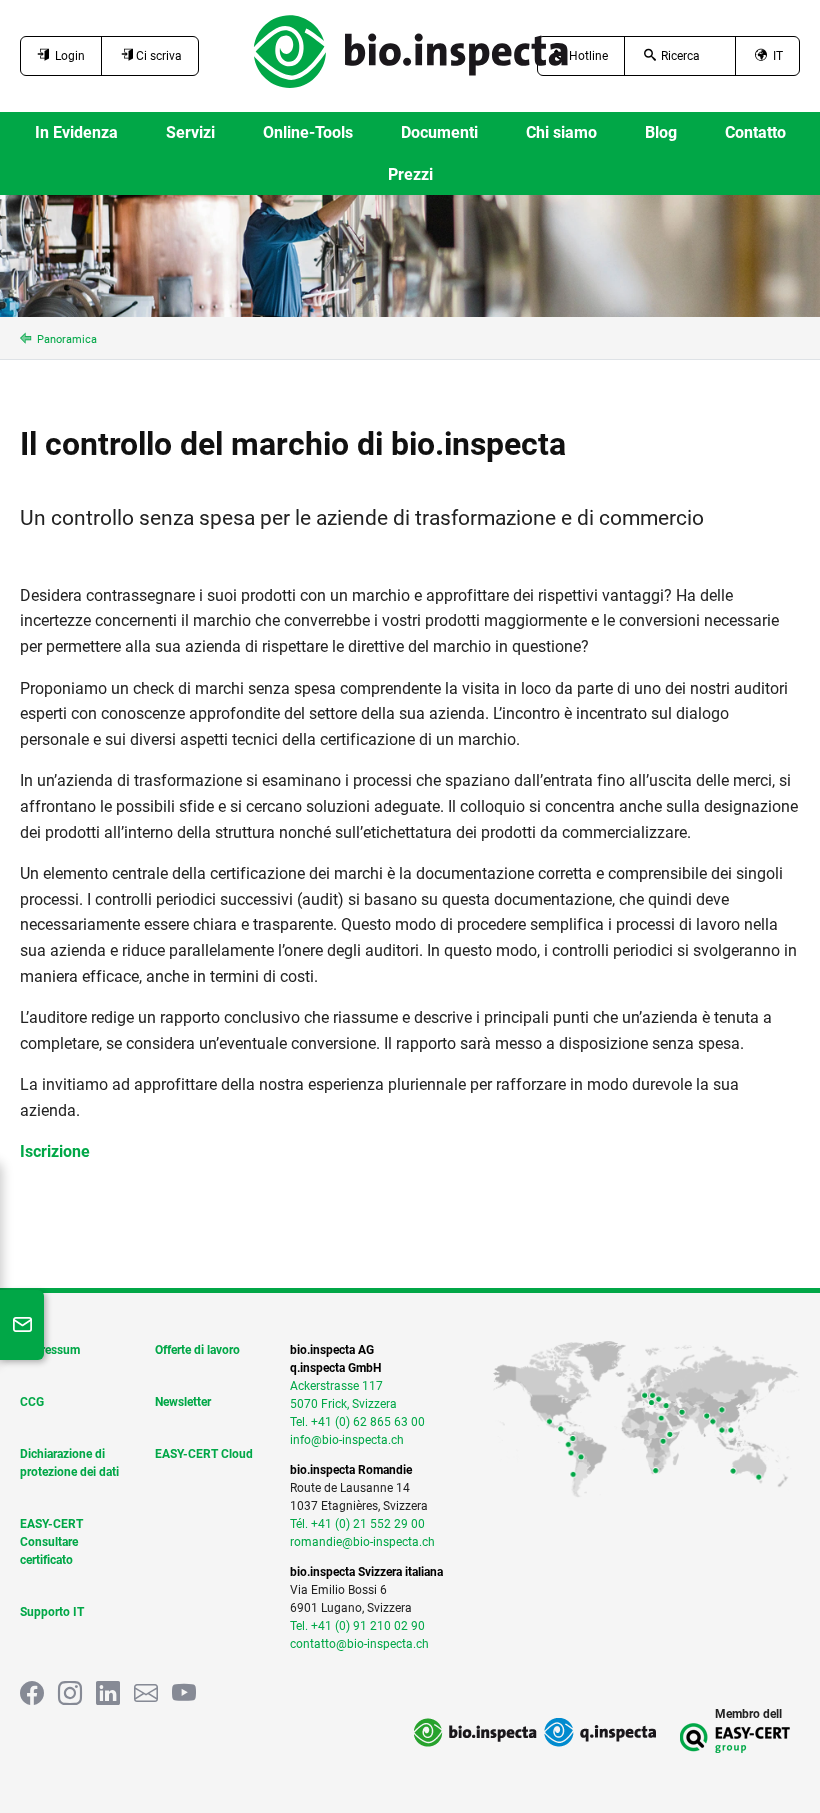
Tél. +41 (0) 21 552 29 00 (357, 1524)
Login (67, 56)
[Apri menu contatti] (22, 1325)
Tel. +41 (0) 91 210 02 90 (357, 1626)
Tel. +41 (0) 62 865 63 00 (357, 1422)
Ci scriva (157, 56)
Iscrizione (55, 1151)
